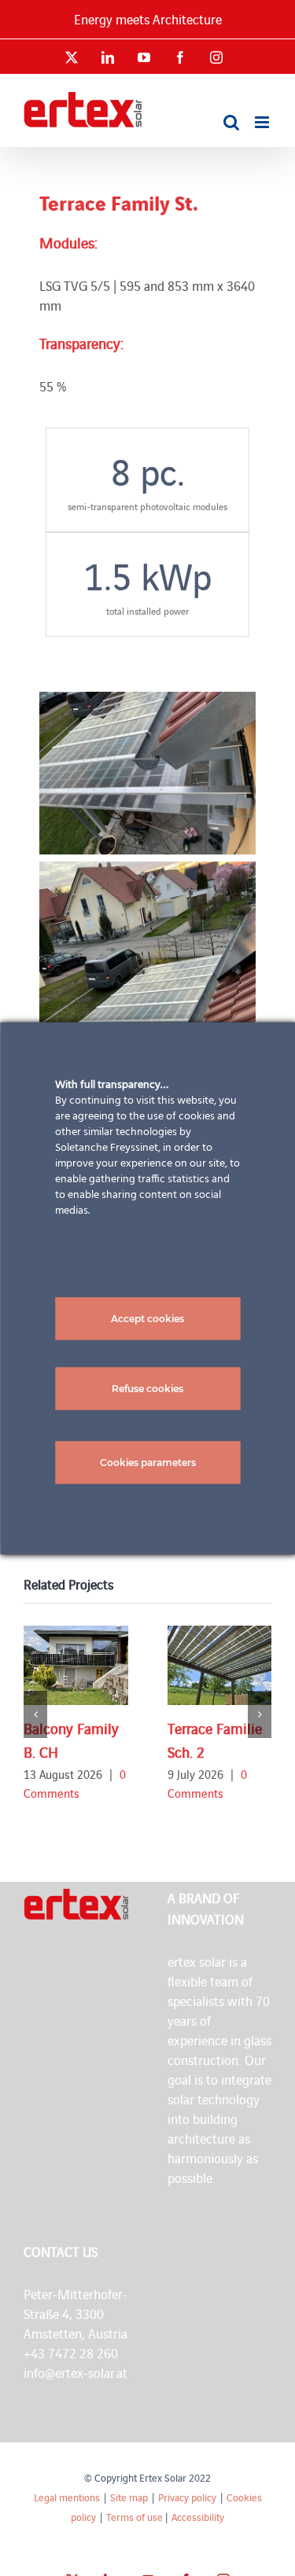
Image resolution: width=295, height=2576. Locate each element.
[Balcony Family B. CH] (76, 1665)
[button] (35, 1714)
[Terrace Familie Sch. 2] (220, 1665)
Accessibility (198, 2517)
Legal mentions (67, 2497)
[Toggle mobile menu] (263, 122)
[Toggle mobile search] (231, 122)
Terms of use (135, 2517)
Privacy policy (187, 2497)
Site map (129, 2497)
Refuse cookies (147, 1388)
